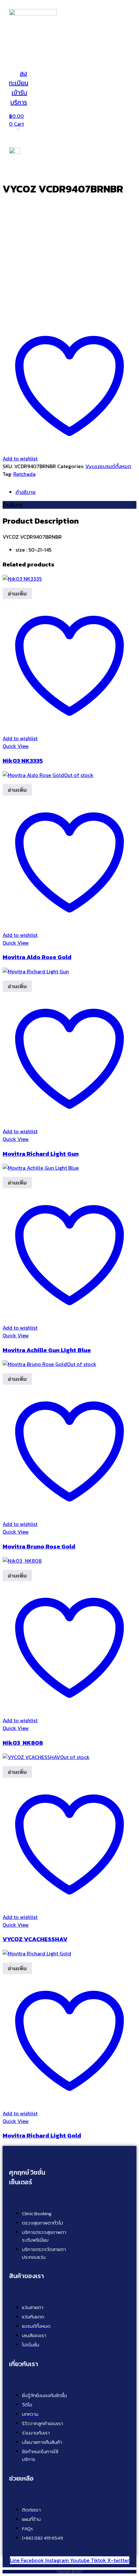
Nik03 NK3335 (23, 761)
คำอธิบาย (26, 492)
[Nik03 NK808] (22, 1561)
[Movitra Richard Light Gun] (36, 971)
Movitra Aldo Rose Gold (37, 957)
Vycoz (93, 466)
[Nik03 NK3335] (22, 579)
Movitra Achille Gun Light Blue (47, 1350)
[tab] (76, 492)
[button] (49, 61)
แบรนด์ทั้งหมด (116, 466)
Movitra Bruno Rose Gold (39, 1546)
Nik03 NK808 (23, 1743)
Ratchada (24, 474)
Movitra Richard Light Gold (42, 2135)
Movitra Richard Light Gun (41, 1154)
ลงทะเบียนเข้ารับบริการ (19, 88)
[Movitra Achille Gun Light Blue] (41, 1168)
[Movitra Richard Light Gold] (37, 1953)
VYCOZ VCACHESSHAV (35, 1939)
